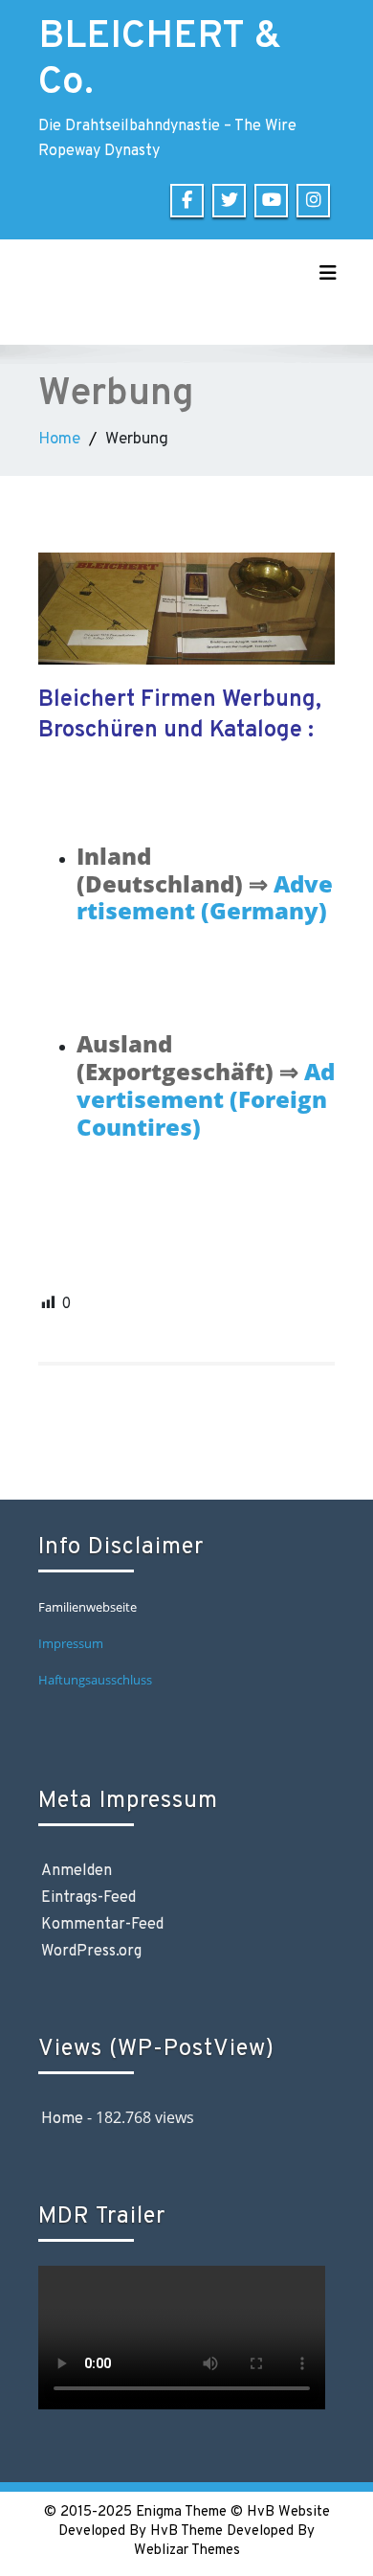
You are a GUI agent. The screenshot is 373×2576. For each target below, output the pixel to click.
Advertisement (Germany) (205, 897)
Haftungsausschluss (97, 1680)
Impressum (71, 1643)
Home (59, 440)
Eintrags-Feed (88, 1898)
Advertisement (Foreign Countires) (206, 1099)
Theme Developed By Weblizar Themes (225, 2541)
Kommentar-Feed (102, 1925)
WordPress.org (91, 1952)
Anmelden (77, 1871)
